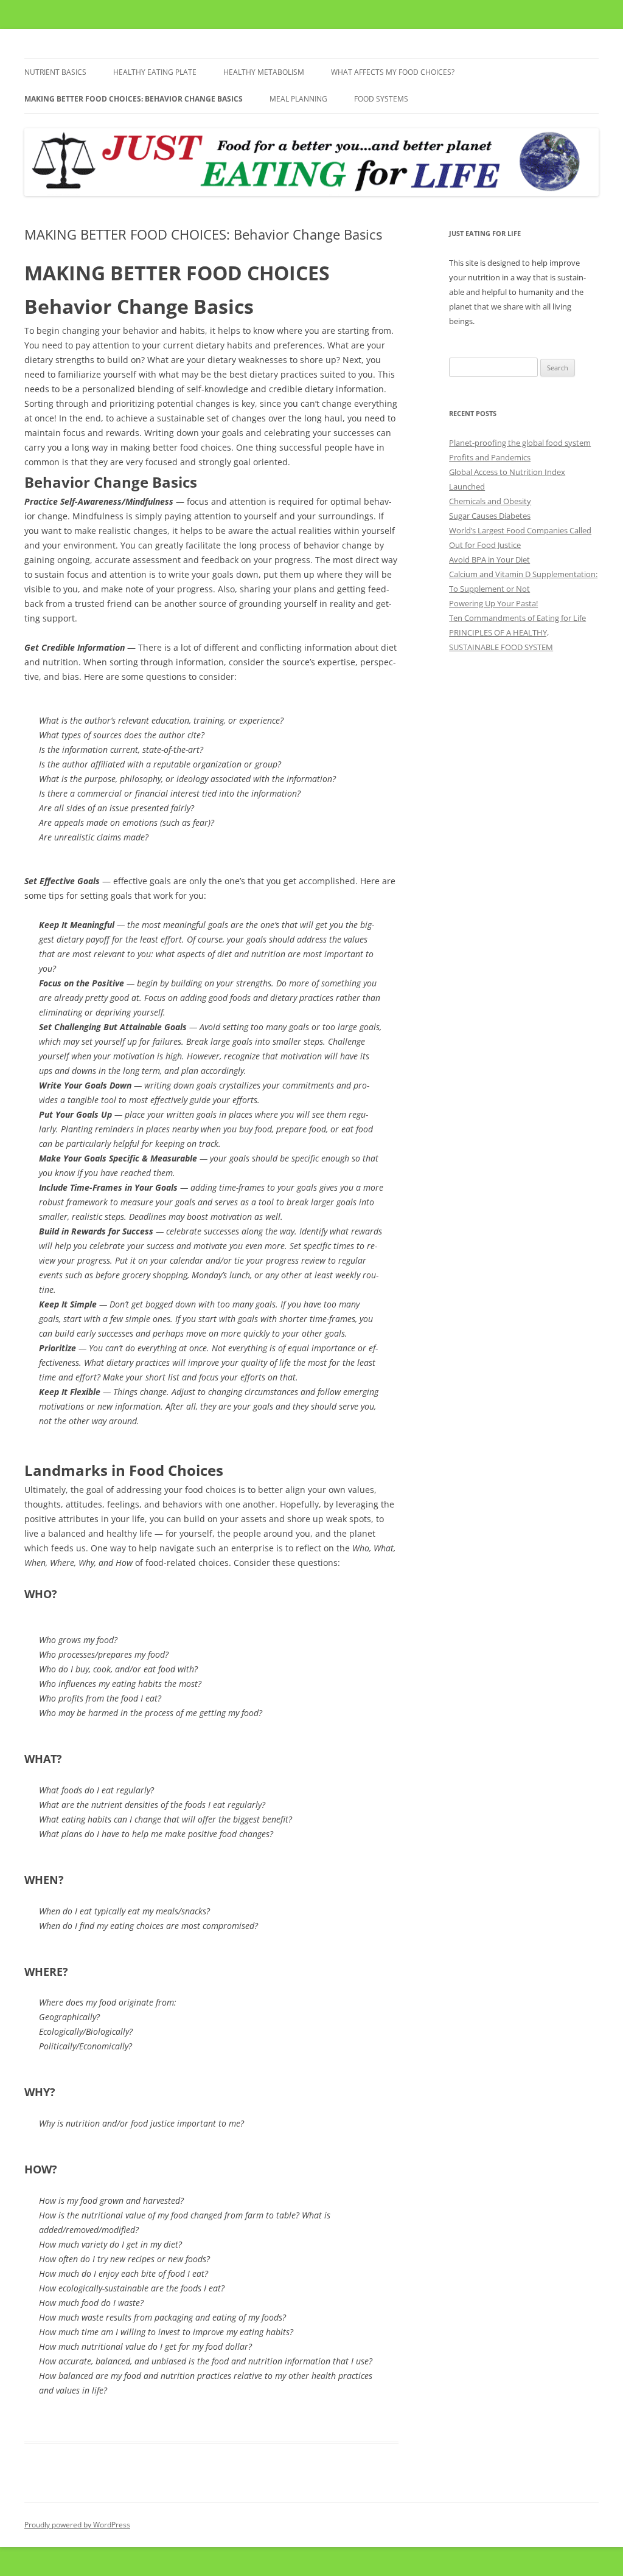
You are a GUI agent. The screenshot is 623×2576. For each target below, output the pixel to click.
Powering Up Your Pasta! (493, 603)
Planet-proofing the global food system (520, 443)
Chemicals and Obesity (490, 501)
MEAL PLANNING (298, 99)
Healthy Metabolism (264, 72)
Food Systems (381, 99)
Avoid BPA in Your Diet (489, 559)
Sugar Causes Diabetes (490, 516)
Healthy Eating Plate (155, 72)
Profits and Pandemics (490, 457)
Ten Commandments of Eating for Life (517, 618)
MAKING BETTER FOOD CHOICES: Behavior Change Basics (134, 99)
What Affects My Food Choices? (393, 72)
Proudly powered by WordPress (77, 2525)
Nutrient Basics (55, 72)
